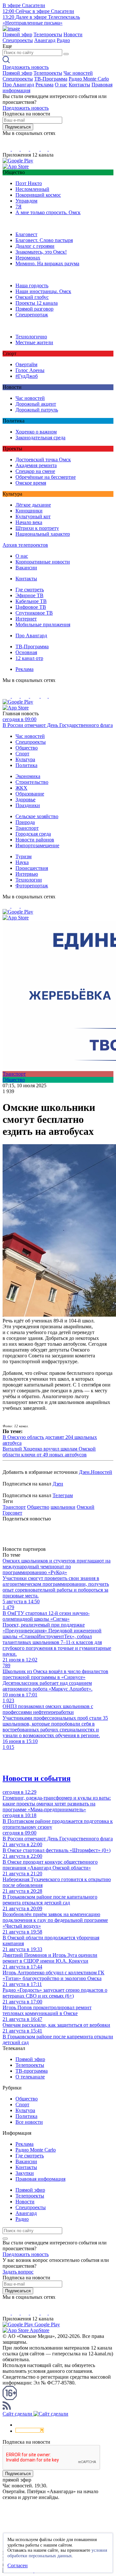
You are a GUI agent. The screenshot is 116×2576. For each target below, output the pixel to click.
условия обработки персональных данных (57, 2553)
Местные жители (34, 342)
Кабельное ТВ (31, 601)
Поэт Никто (29, 183)
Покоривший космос (38, 195)
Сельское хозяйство (37, 816)
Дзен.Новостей (96, 1472)
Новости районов (35, 840)
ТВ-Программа (51, 79)
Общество (27, 748)
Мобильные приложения (43, 625)
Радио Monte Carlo (89, 79)
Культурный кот (33, 516)
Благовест (26, 234)
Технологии (29, 880)
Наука (22, 862)
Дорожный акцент (36, 404)
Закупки (25, 2173)
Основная (26, 652)
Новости (73, 34)
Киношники (29, 511)
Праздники (28, 805)
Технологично (31, 337)
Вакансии (26, 568)
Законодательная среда (40, 438)
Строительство (32, 782)
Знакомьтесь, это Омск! (41, 252)
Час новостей (78, 73)
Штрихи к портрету (37, 528)
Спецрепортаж (32, 315)
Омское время (31, 483)
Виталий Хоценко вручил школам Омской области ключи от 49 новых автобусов (49, 1452)
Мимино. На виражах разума (47, 263)
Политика (26, 765)
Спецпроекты (18, 40)
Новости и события (37, 1778)
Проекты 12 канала (37, 303)
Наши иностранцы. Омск (43, 291)
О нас (61, 85)
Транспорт (27, 828)
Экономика (28, 776)
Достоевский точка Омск (43, 460)
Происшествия (32, 868)
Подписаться (18, 127)
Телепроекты (48, 34)
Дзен (58, 1484)
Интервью (27, 874)
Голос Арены (30, 370)
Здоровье (25, 800)
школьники (63, 1507)
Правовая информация (40, 2179)
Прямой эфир (17, 34)
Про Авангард (18, 85)
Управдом (26, 201)
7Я (19, 207)
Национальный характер (43, 534)
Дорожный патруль (37, 410)
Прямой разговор (34, 309)
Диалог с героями (35, 246)
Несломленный (32, 189)
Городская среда (33, 834)
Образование (30, 794)
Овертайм (26, 364)
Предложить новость (26, 67)
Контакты (79, 85)
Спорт (22, 754)
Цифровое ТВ (31, 607)
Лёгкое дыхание (33, 505)
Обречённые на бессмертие (46, 477)
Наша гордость (32, 285)
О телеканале (30, 2077)
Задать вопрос (18, 2272)
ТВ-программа (32, 2071)
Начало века (29, 522)
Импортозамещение (37, 845)
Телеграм (63, 1495)
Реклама (44, 85)
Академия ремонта (36, 465)
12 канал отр (29, 658)
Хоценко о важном (36, 432)
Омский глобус (32, 297)
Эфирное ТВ (29, 595)
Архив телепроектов (25, 545)
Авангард (45, 40)
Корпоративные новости (43, 562)
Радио (63, 40)
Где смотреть (30, 590)
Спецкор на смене (35, 471)
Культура (25, 759)
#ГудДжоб (27, 376)
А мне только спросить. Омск (48, 212)
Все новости (29, 2122)
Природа (25, 822)
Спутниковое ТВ (34, 613)
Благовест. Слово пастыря (44, 240)
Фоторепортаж (32, 886)
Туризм (24, 856)
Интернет (26, 619)
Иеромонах (28, 258)
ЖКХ (21, 788)
